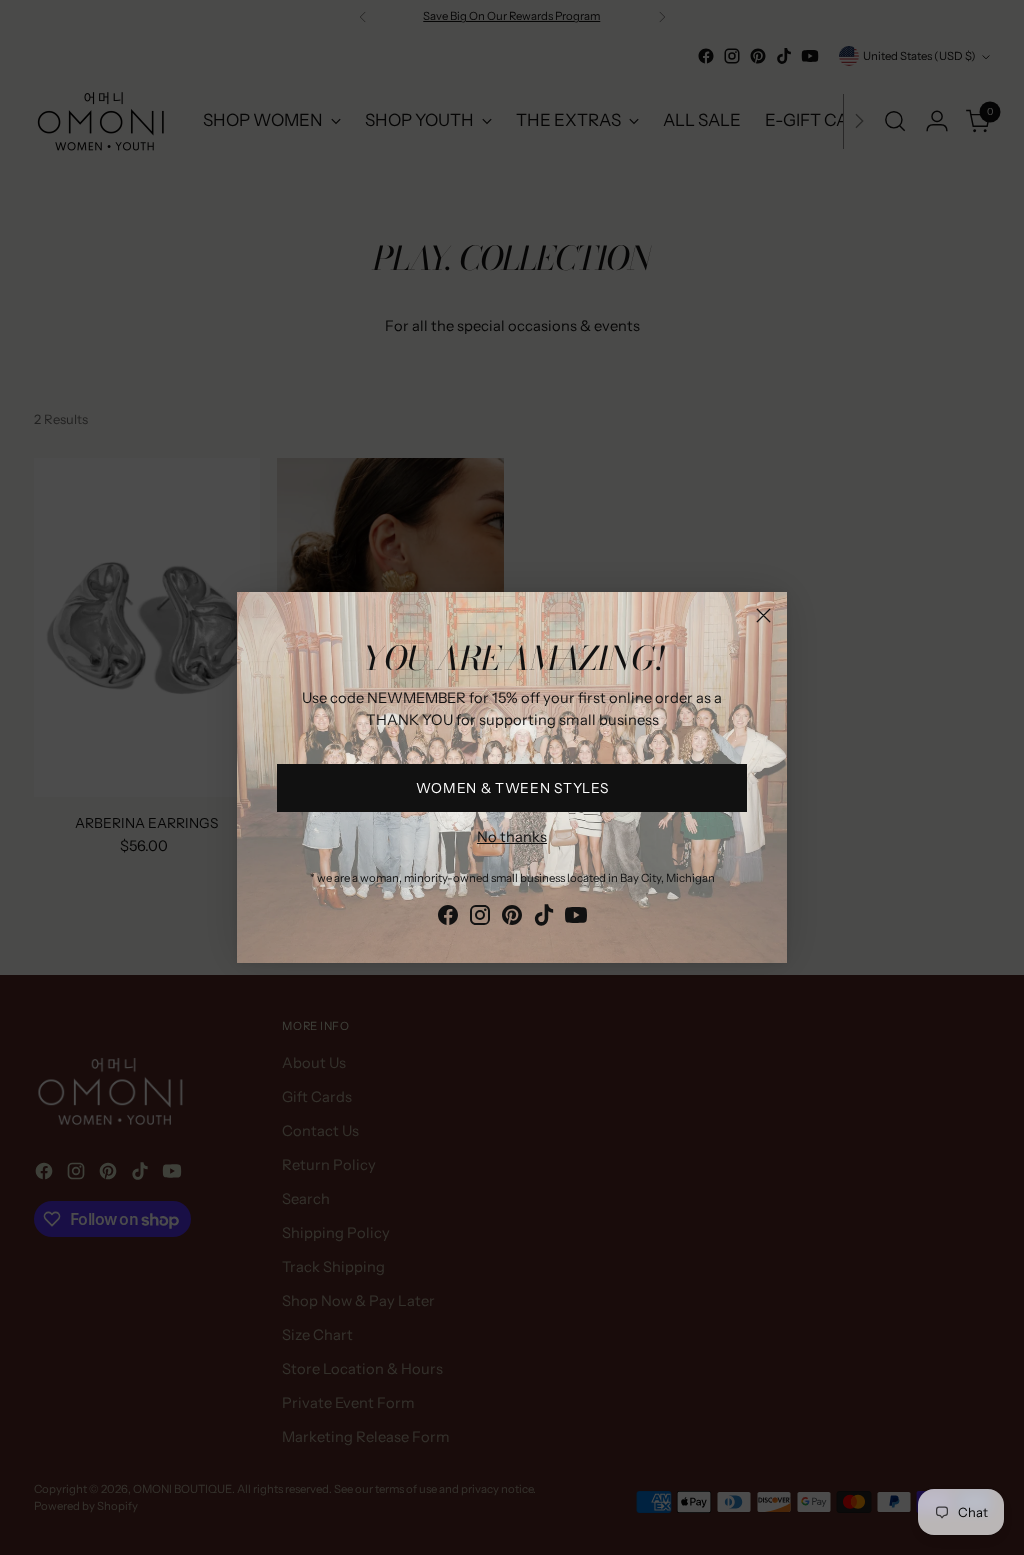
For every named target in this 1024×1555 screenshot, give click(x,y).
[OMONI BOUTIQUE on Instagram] (480, 918)
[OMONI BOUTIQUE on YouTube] (576, 918)
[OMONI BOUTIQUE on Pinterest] (512, 918)
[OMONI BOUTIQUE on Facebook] (448, 918)
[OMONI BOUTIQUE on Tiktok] (544, 918)
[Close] (763, 615)
